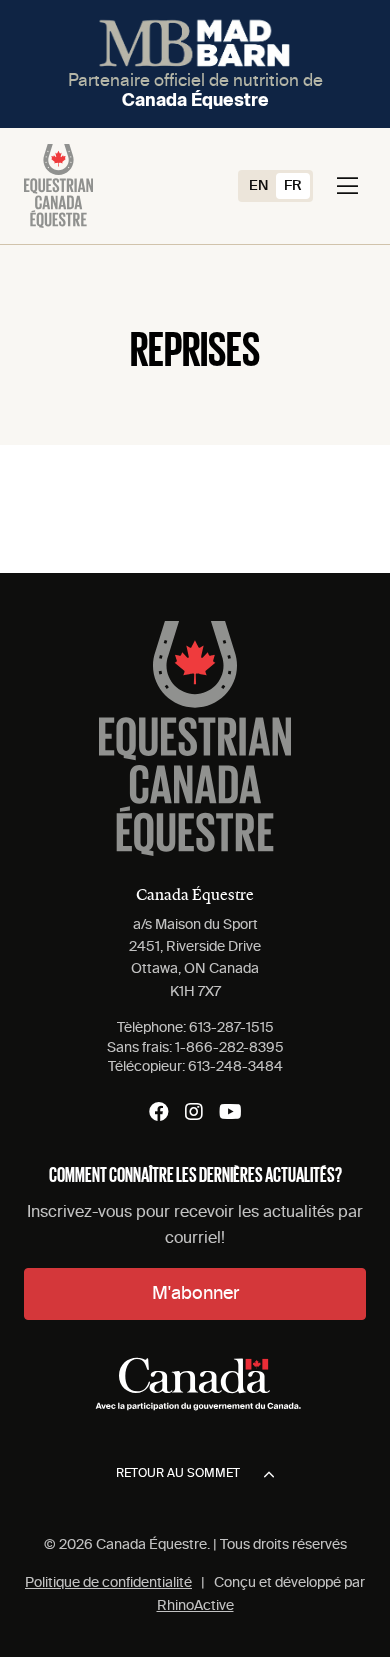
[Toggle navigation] (347, 186)
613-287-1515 (231, 1028)
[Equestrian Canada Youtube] (230, 1112)
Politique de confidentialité (108, 1583)
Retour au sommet (178, 1474)
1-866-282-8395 (229, 1048)
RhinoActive (195, 1606)
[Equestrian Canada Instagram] (194, 1112)
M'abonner (195, 1294)
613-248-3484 (235, 1067)
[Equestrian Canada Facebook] (159, 1112)
